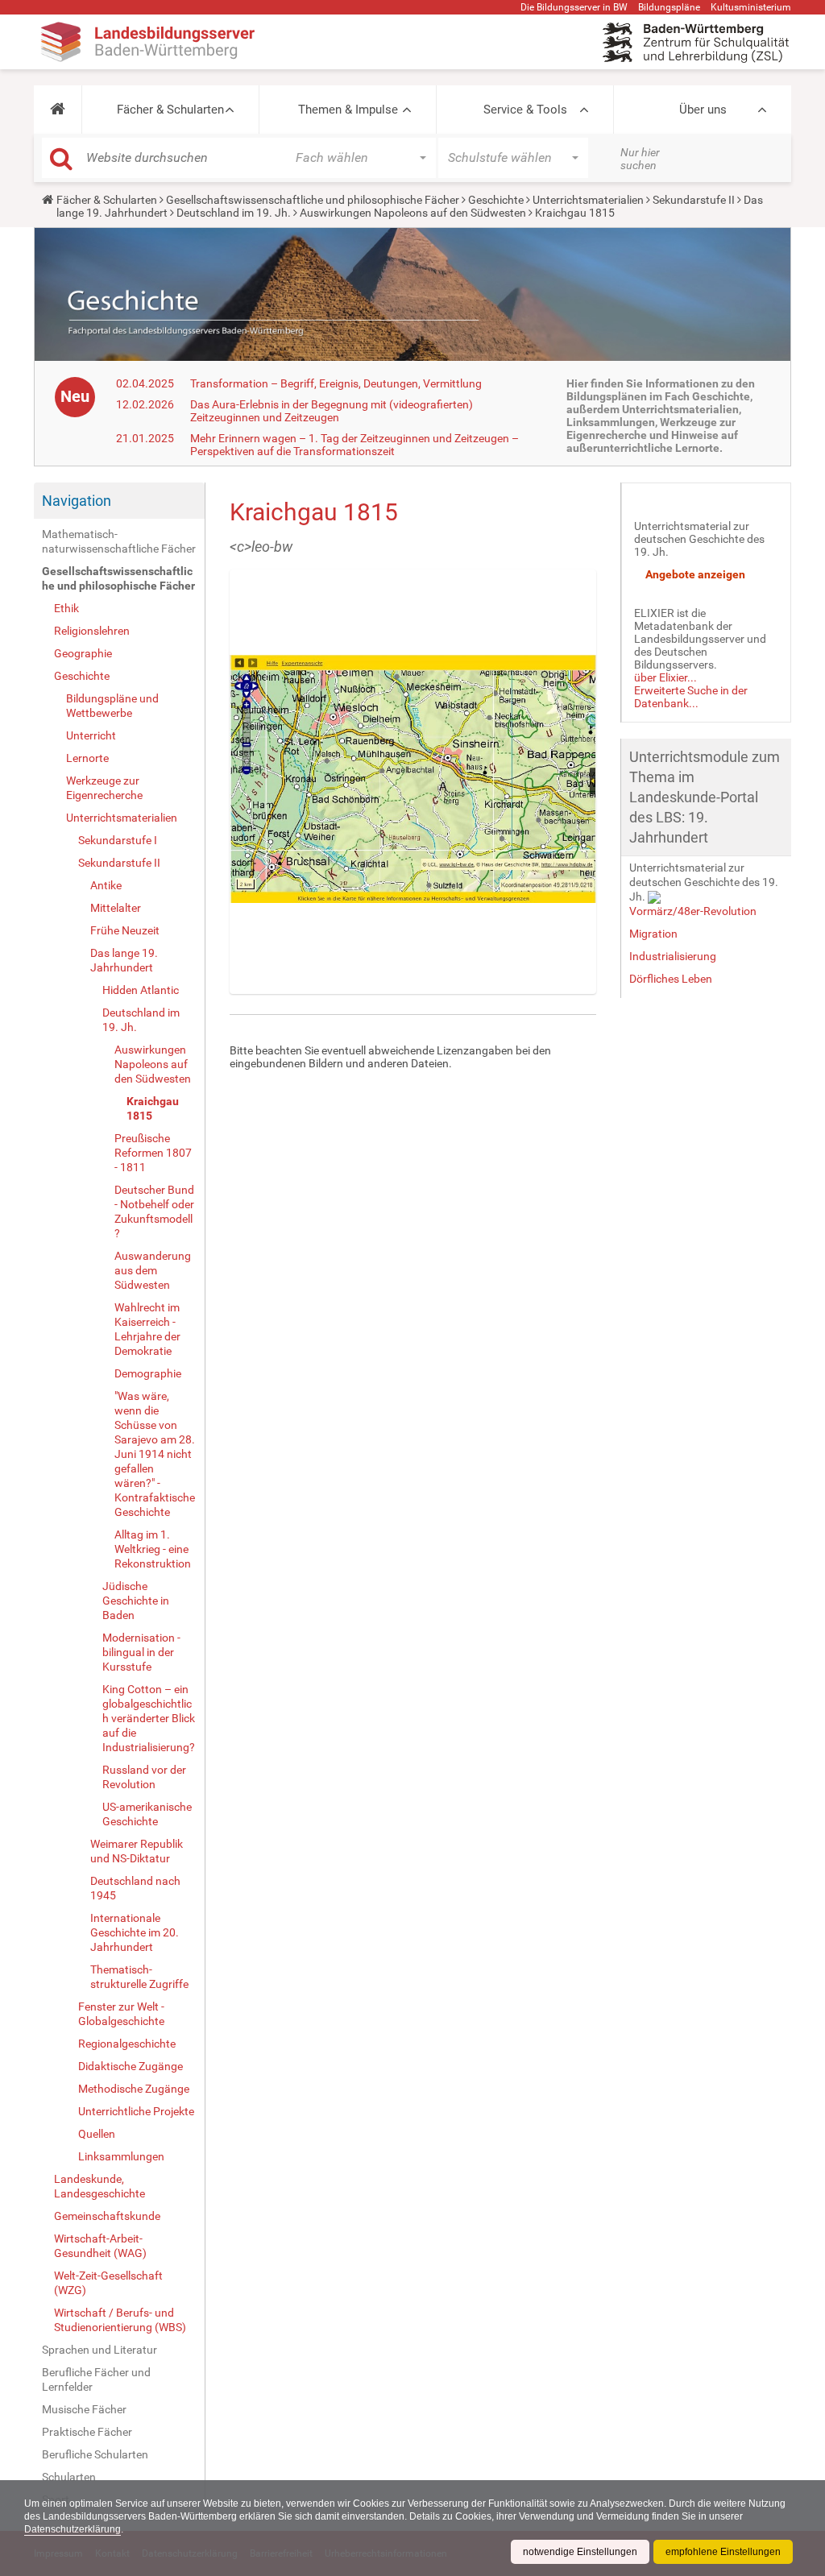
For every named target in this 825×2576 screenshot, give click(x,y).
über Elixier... (665, 677)
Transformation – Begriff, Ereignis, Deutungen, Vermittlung (336, 383)
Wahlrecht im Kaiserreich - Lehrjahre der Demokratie (147, 1329)
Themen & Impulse (348, 110)
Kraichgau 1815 (153, 1108)
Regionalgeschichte (127, 2044)
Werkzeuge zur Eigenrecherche (104, 788)
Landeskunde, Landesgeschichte (99, 2186)
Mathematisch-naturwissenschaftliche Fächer (119, 541)
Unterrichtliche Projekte (136, 2111)
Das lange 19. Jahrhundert (124, 960)
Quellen (97, 2134)
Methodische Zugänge (134, 2089)
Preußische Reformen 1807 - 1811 (153, 1153)
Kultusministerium (751, 7)
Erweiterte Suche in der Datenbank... (691, 697)
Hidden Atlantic (141, 990)
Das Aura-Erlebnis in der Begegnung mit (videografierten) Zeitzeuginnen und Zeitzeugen (332, 411)
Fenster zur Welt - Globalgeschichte (121, 2014)
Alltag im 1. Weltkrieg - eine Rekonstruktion (153, 1549)
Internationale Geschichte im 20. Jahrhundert (135, 1932)
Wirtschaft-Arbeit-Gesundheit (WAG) (100, 2246)
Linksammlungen (121, 2156)
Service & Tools (525, 110)
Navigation (77, 501)
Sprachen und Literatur (99, 2350)
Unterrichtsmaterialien (588, 200)
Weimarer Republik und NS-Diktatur (137, 1851)
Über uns (703, 110)
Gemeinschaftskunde (107, 2216)
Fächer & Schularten (170, 110)
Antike (106, 885)
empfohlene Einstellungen (723, 2552)
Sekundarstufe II (694, 200)
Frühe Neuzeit (125, 930)
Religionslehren (92, 631)
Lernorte (87, 758)
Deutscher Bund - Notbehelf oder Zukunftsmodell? (154, 1211)
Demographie (148, 1373)
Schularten (69, 2477)
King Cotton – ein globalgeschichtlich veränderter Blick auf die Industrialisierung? (149, 1718)
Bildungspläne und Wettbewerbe (112, 706)
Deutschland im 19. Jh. (234, 213)
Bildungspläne (669, 7)
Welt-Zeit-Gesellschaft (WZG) (108, 2283)
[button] (58, 110)
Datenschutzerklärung (73, 2529)
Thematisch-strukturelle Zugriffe (139, 1977)
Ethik (66, 608)
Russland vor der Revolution (144, 1777)
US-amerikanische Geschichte (147, 1814)
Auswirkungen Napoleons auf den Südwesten (413, 213)
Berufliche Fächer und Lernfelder (96, 2379)
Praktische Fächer (87, 2432)
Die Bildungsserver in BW (574, 7)
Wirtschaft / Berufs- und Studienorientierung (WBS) (120, 2320)
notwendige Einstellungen (580, 2552)
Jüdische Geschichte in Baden (136, 1601)
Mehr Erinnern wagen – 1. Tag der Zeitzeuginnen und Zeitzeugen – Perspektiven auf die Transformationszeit (354, 445)
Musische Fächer (84, 2409)
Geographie (83, 653)
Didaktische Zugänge (131, 2066)
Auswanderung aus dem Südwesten (153, 1270)
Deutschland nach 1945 (135, 1888)
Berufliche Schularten (95, 2454)
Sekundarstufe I (118, 840)
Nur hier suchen (640, 159)
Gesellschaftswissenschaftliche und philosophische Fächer (313, 200)
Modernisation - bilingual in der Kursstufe (141, 1652)
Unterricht (91, 735)
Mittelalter (116, 908)
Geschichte (496, 200)
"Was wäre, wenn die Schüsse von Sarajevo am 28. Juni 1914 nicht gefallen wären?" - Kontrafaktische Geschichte (155, 1454)
